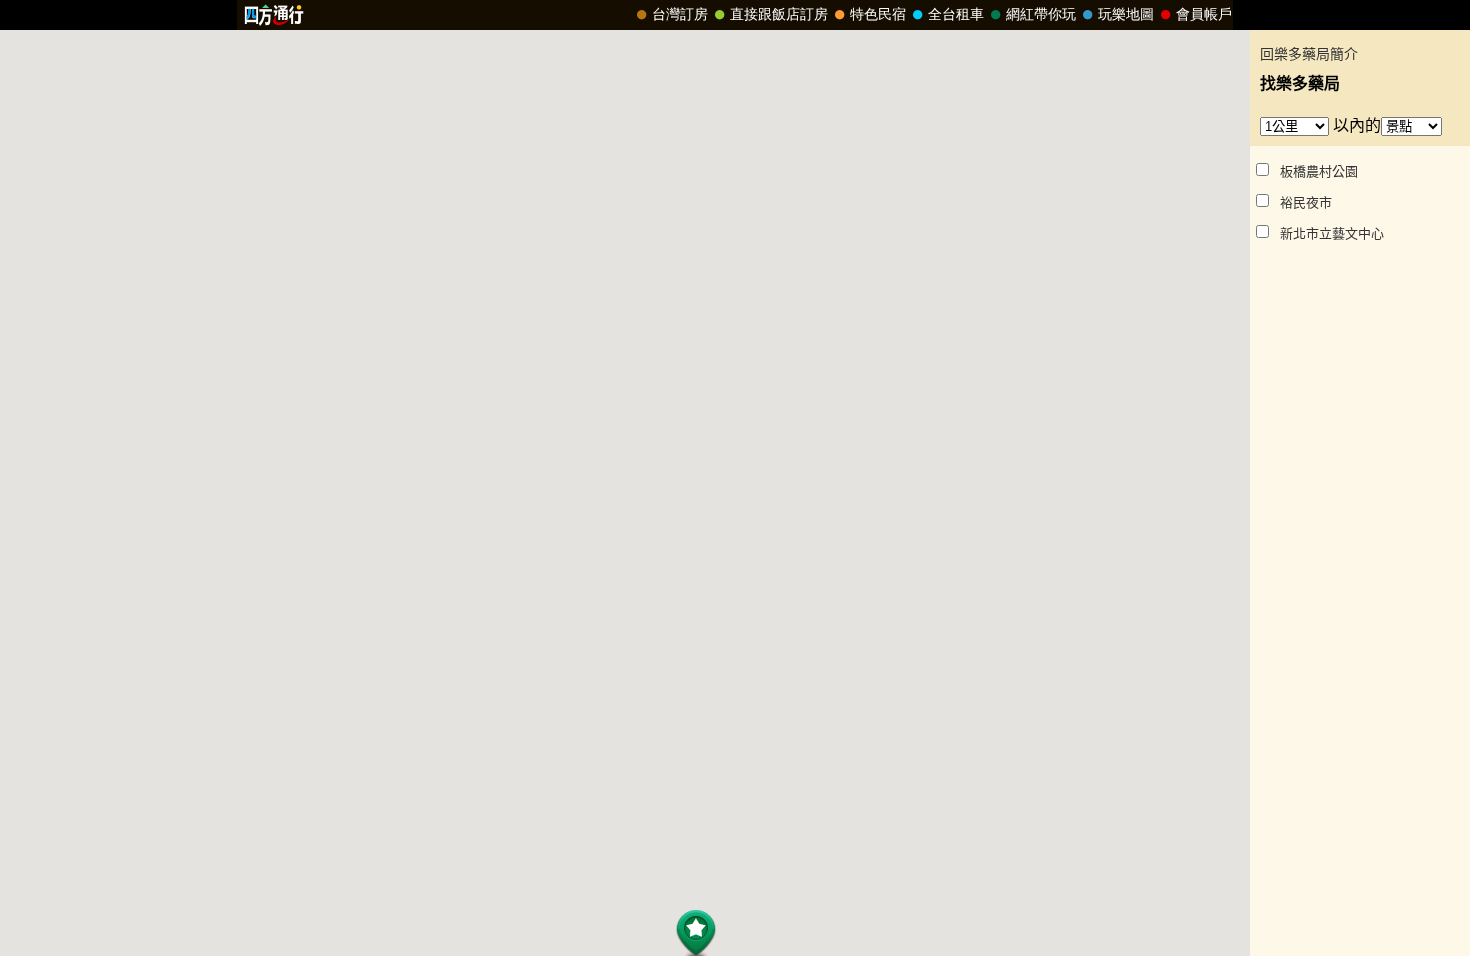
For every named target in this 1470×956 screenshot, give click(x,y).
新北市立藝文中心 (1332, 233)
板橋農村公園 (1319, 171)
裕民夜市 (1306, 202)
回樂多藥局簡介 (1309, 54)
